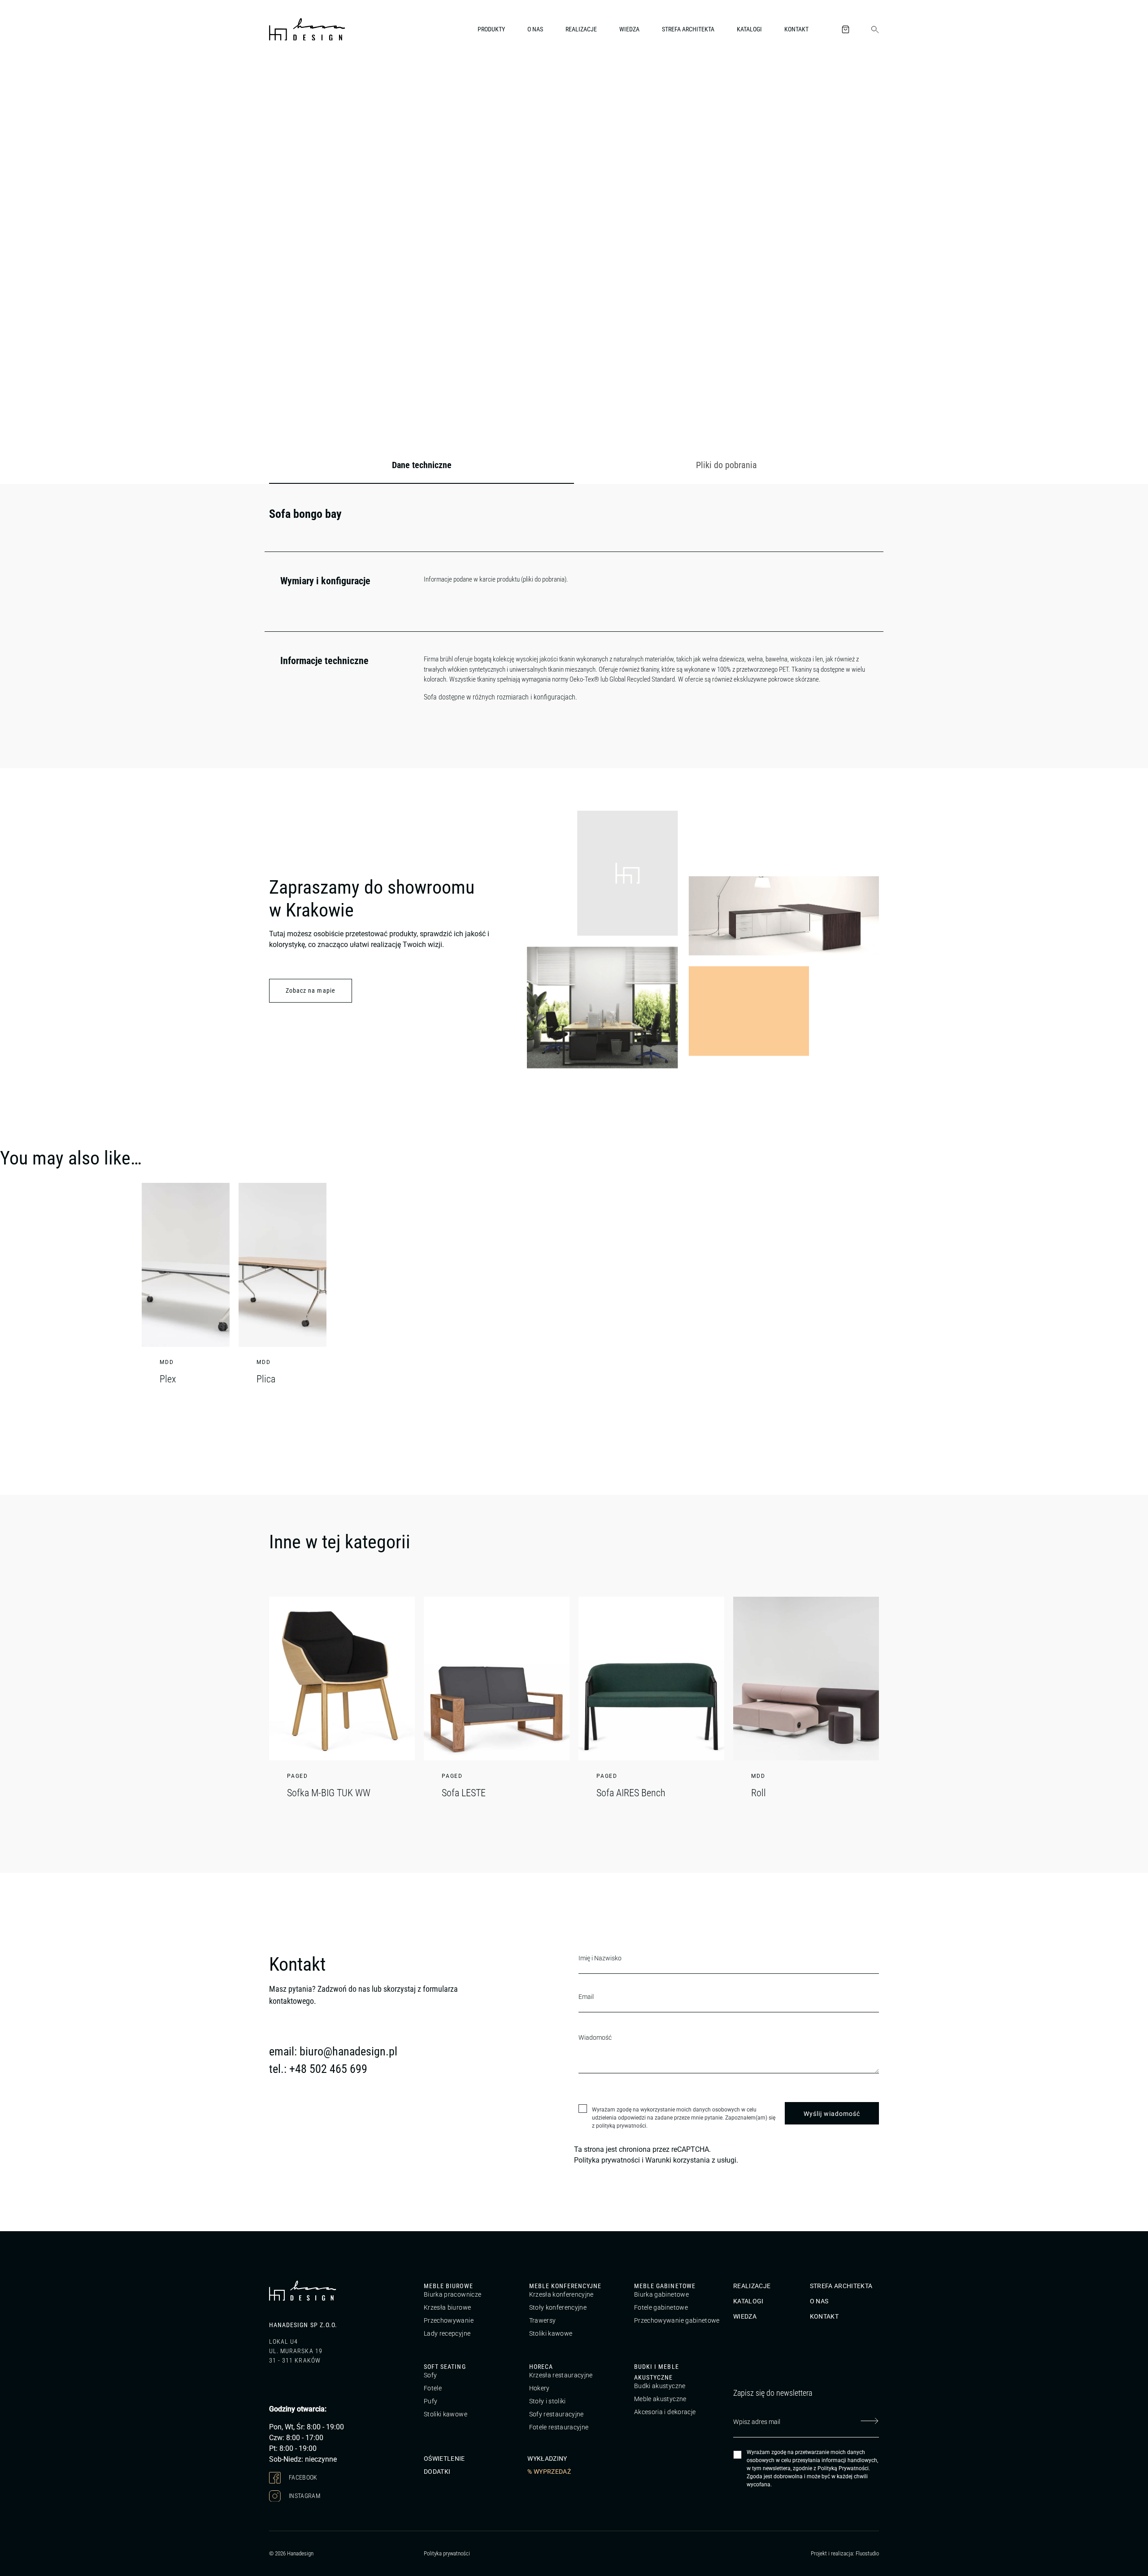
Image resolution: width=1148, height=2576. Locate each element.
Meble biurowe (448, 2286)
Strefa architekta (688, 29)
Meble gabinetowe (665, 2286)
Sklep (321, 78)
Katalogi (749, 29)
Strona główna (287, 78)
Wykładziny (547, 2459)
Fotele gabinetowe (661, 2307)
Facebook (302, 2477)
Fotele (433, 2388)
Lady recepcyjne (447, 2333)
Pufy (430, 2401)
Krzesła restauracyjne (561, 2375)
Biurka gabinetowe (661, 2294)
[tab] (422, 465)
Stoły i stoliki (548, 2401)
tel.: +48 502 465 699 (318, 2069)
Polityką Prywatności (843, 2468)
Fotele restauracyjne (559, 2427)
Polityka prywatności (607, 2160)
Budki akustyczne (660, 2386)
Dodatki (437, 2472)
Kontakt (796, 29)
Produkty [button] (491, 29)
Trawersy (543, 2320)
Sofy (430, 2375)
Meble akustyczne (660, 2399)
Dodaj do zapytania (834, 367)
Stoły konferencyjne (558, 2307)
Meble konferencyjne (565, 2286)
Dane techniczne (422, 465)
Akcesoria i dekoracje (665, 2412)
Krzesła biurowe (447, 2307)
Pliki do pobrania (726, 465)
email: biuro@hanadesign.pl (333, 2051)
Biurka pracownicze (452, 2294)
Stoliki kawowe (551, 2333)
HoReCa (541, 2367)
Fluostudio (867, 2553)
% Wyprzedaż (549, 2472)
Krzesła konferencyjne (561, 2294)
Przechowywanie (449, 2320)
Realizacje (581, 29)
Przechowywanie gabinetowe (677, 2320)
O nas (535, 29)
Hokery (539, 2388)
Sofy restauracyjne (557, 2414)
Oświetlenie (444, 2459)
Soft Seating (445, 2367)
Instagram (304, 2495)
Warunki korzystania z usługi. (692, 2160)
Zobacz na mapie (311, 990)
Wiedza (629, 29)
